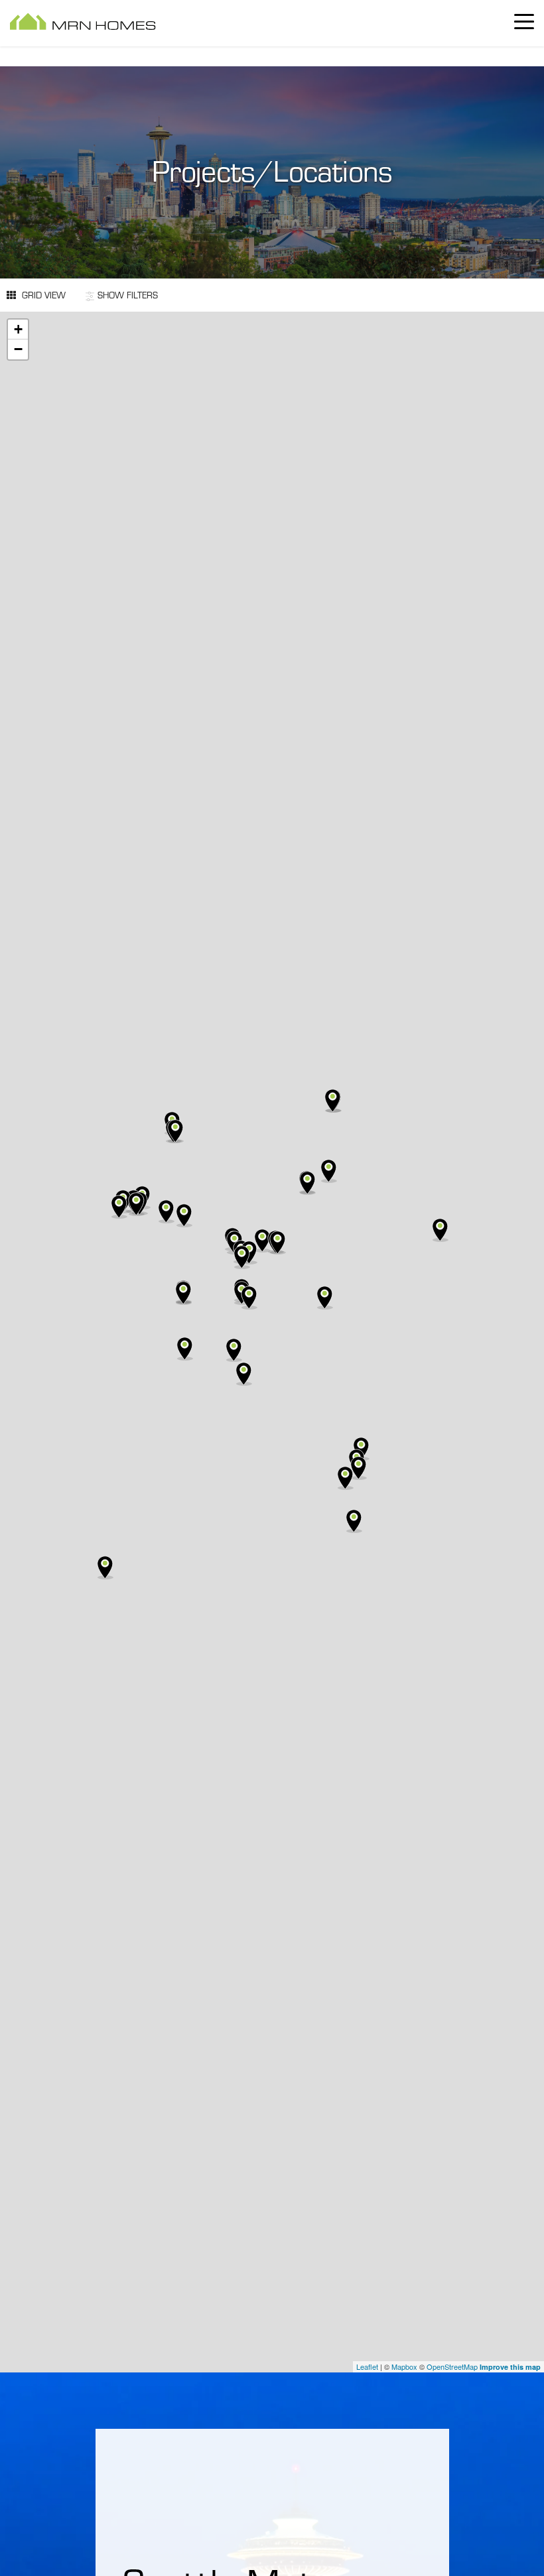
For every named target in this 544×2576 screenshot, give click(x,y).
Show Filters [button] (128, 295)
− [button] (18, 349)
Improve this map (510, 2367)
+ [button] (18, 329)
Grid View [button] (42, 295)
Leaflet (367, 2366)
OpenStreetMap (452, 2366)
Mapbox (404, 2366)
